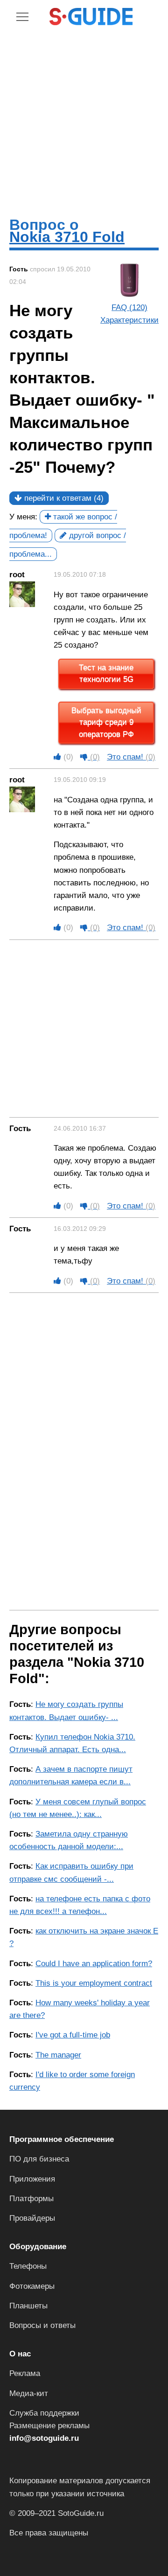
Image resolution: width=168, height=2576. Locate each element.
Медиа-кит (29, 2393)
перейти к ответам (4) (63, 498)
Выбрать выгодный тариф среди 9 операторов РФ (106, 723)
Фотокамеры (32, 2286)
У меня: (23, 517)
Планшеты (28, 2306)
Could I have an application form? (94, 1964)
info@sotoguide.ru (44, 2438)
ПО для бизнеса (39, 2159)
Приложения (32, 2179)
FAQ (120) (129, 307)
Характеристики (129, 320)
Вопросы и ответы (42, 2325)
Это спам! (131, 757)
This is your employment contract (94, 1983)
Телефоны (28, 2266)
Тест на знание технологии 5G (106, 674)
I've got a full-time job (73, 2035)
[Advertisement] (84, 121)
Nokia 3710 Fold (67, 237)
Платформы (31, 2199)
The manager (58, 2055)
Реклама (25, 2373)
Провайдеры (32, 2218)
